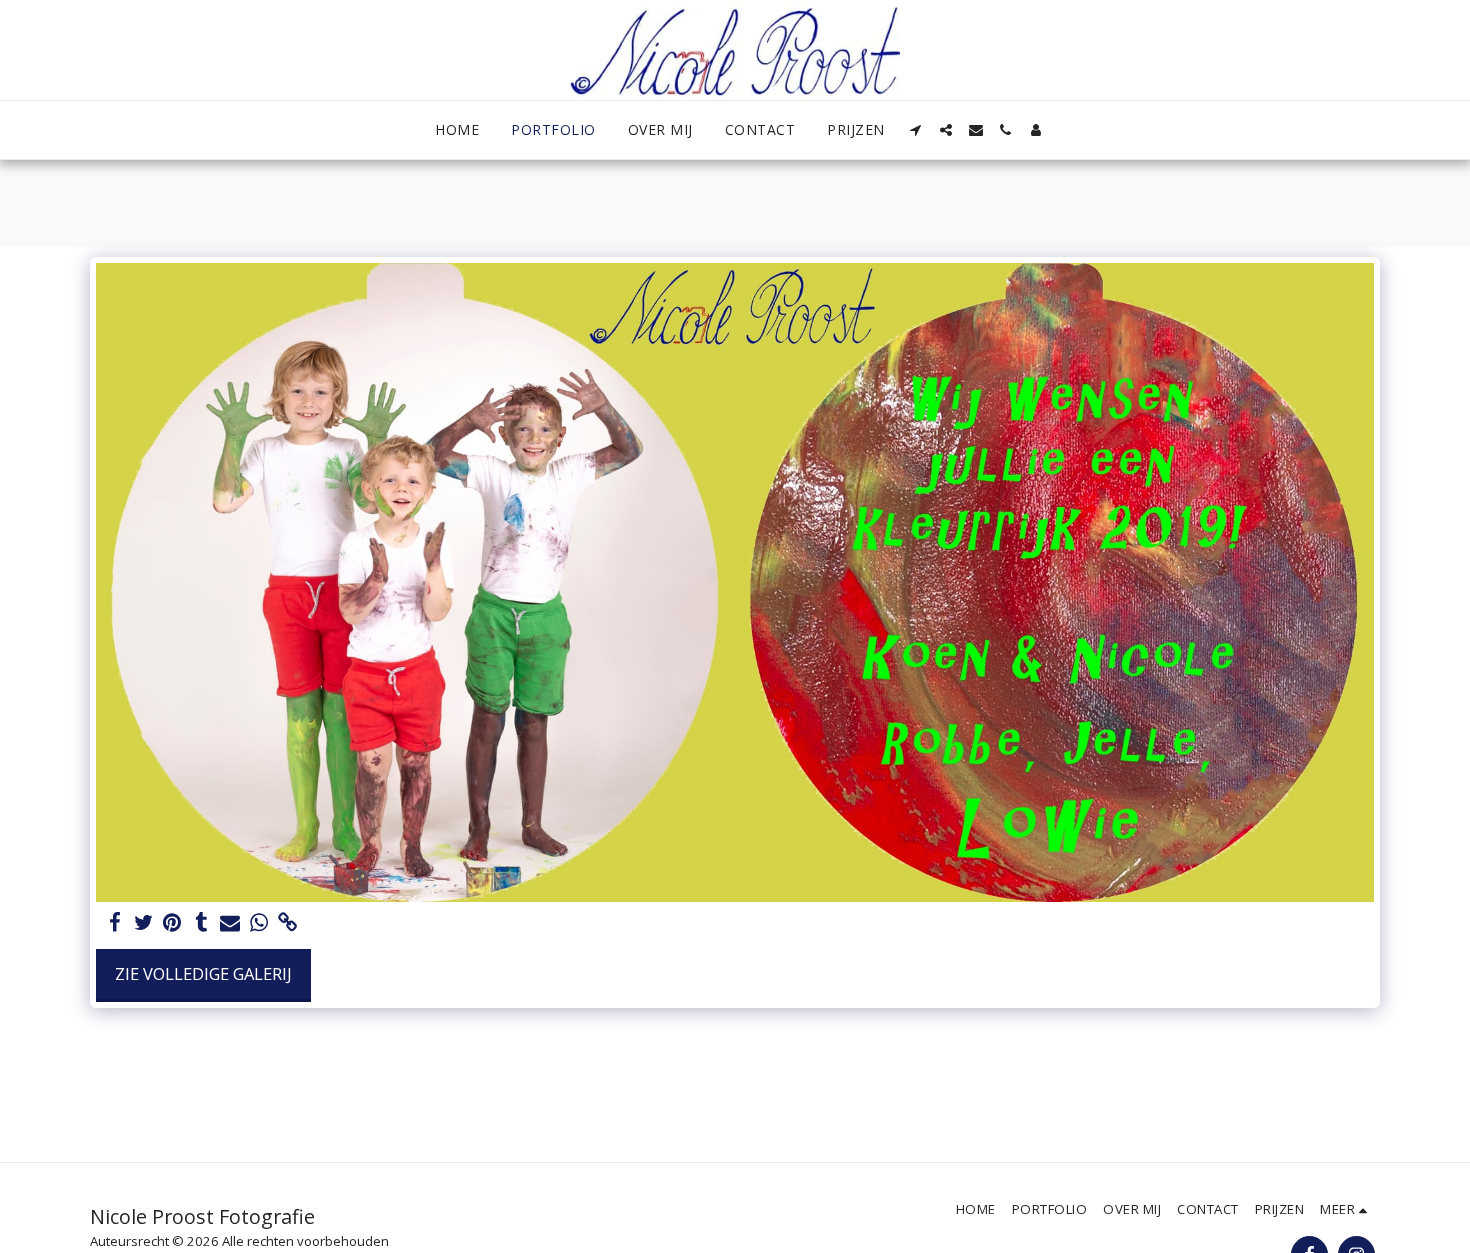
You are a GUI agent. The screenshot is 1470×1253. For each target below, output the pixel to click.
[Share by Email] (230, 923)
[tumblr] (201, 923)
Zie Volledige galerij (203, 973)
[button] (916, 130)
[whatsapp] (259, 923)
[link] (288, 923)
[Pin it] (172, 923)
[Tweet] (143, 923)
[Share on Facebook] (114, 923)
